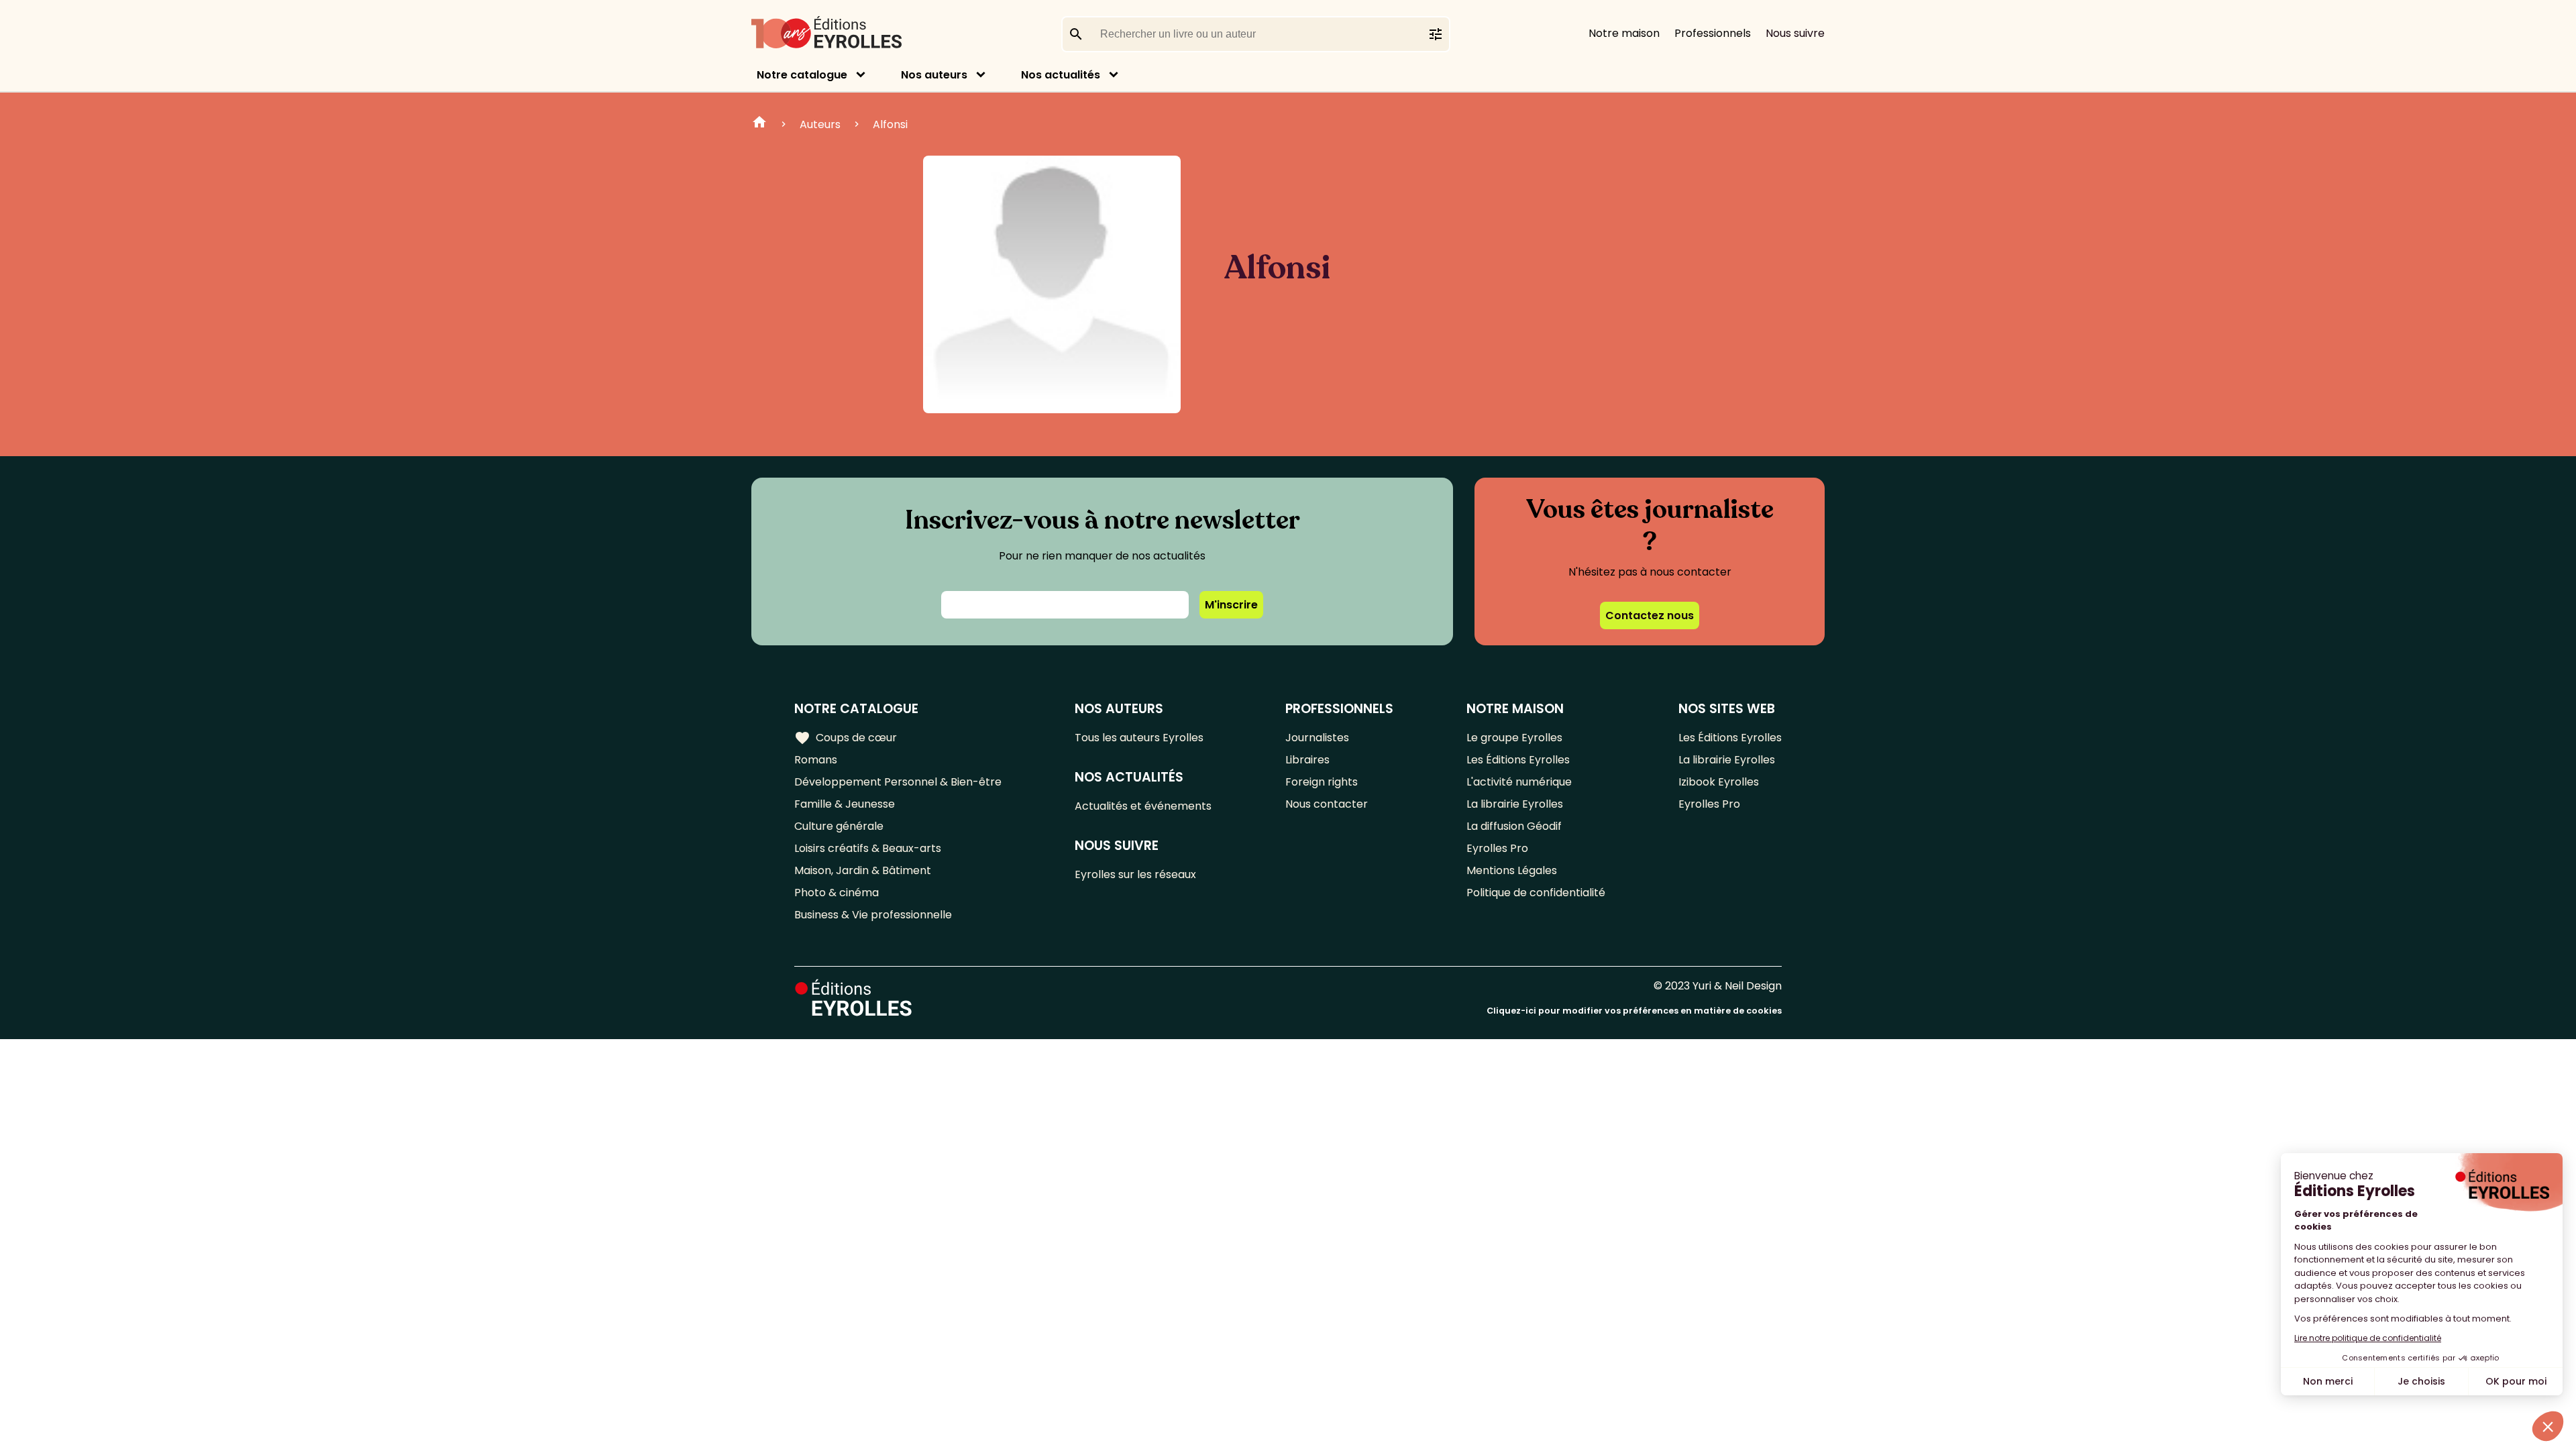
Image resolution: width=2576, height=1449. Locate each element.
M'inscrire (1231, 605)
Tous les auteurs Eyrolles (1139, 738)
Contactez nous (1650, 615)
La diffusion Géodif (1514, 826)
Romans (816, 760)
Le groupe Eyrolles (1514, 738)
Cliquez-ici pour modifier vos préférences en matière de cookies (1634, 1011)
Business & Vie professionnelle (873, 915)
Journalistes (1317, 738)
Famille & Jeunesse (845, 804)
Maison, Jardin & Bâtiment (863, 870)
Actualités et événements (1143, 806)
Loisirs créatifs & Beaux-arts (868, 848)
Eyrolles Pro (1497, 848)
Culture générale (839, 826)
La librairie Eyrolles (1515, 804)
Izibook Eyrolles (1719, 782)
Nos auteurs (934, 75)
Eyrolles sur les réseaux (1135, 874)
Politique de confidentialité (1536, 893)
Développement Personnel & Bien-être (898, 782)
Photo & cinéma (837, 893)
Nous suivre (1795, 33)
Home (759, 124)
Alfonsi (890, 124)
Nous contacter (1327, 804)
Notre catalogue (802, 75)
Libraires (1307, 760)
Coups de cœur (846, 738)
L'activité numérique (1519, 782)
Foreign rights (1322, 782)
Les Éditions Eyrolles (1518, 760)
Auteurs (820, 124)
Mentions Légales (1512, 870)
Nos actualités (1061, 75)
